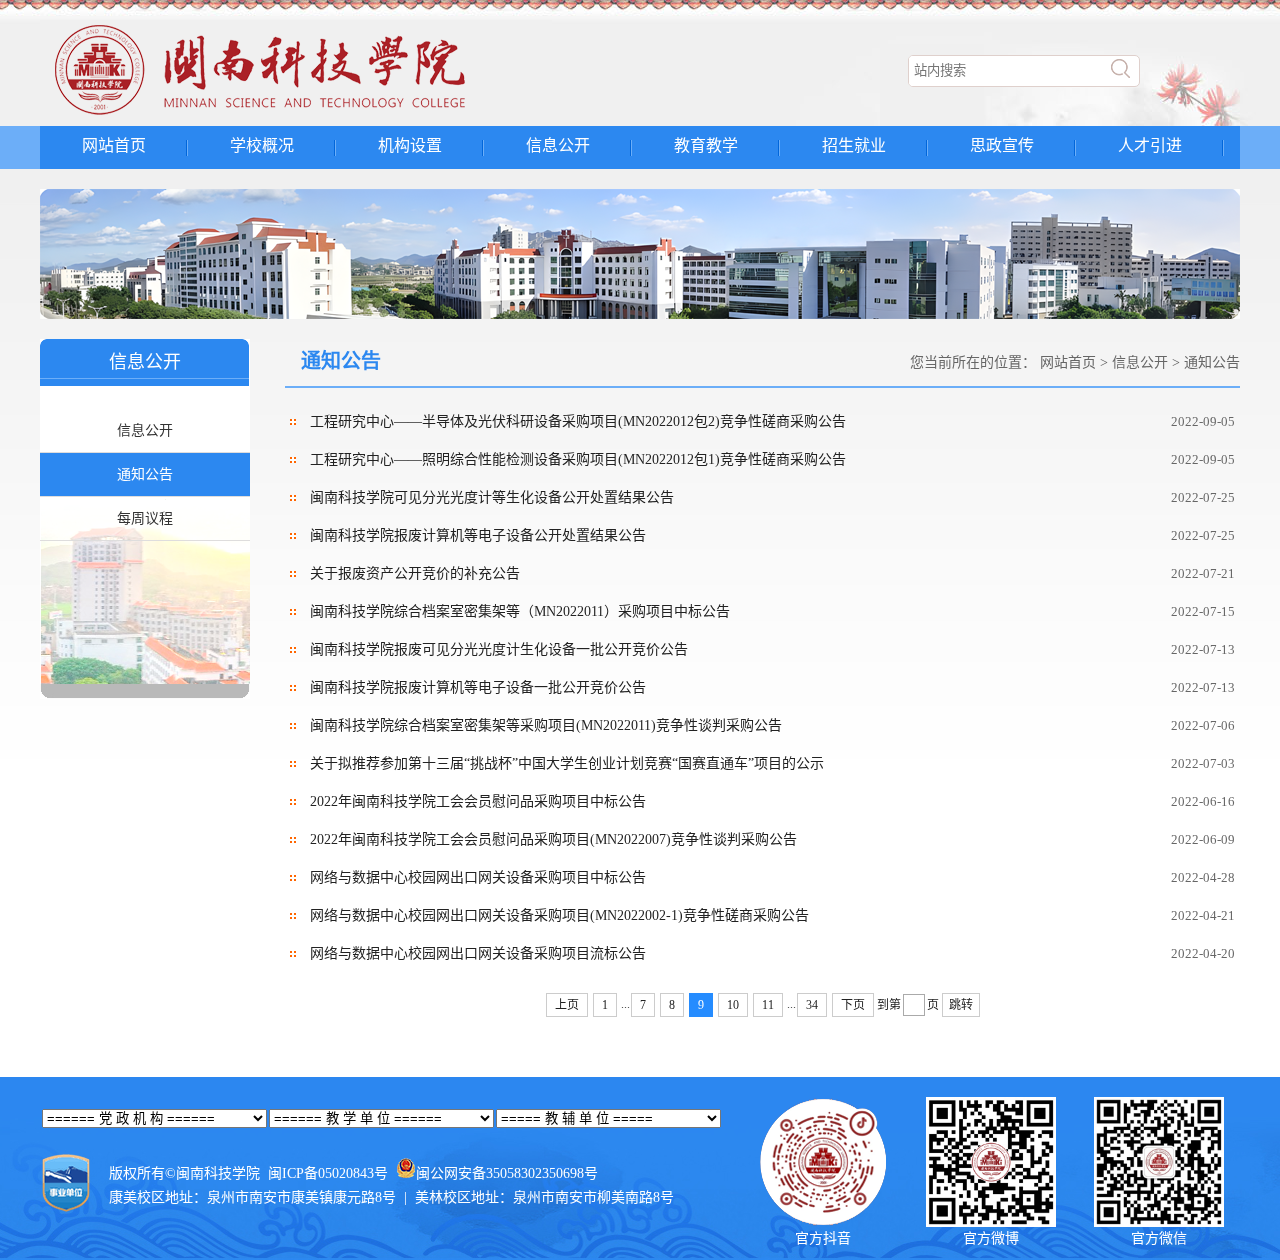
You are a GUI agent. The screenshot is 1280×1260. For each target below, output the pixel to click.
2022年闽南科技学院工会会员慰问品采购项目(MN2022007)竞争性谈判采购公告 (553, 839)
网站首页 (114, 145)
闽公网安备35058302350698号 (507, 1173)
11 (768, 1005)
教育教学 (706, 145)
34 (812, 1005)
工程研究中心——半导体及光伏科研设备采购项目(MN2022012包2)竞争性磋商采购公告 (578, 421)
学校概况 (262, 145)
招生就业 (854, 145)
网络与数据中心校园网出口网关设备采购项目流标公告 (478, 953)
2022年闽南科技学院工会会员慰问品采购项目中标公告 (478, 801)
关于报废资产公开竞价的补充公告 (415, 573)
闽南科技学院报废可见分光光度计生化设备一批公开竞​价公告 (499, 649)
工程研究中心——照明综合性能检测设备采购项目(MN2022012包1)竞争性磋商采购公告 (578, 459)
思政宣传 (1002, 145)
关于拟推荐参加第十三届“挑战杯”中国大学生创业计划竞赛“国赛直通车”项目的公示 (567, 763)
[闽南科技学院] (296, 115)
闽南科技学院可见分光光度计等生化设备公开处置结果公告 (492, 497)
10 (733, 1005)
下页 (853, 1005)
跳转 (961, 1005)
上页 (567, 1005)
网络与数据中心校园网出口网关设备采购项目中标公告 (478, 877)
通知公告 (145, 474)
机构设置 (410, 145)
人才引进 (1150, 145)
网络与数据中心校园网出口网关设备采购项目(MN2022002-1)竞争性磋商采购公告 (559, 915)
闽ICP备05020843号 (328, 1173)
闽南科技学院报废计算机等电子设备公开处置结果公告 (478, 535)
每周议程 (145, 518)
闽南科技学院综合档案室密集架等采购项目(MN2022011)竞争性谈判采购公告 (546, 725)
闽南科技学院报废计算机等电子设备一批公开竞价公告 (478, 687)
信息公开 (558, 145)
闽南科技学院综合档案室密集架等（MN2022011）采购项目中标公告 (520, 611)
